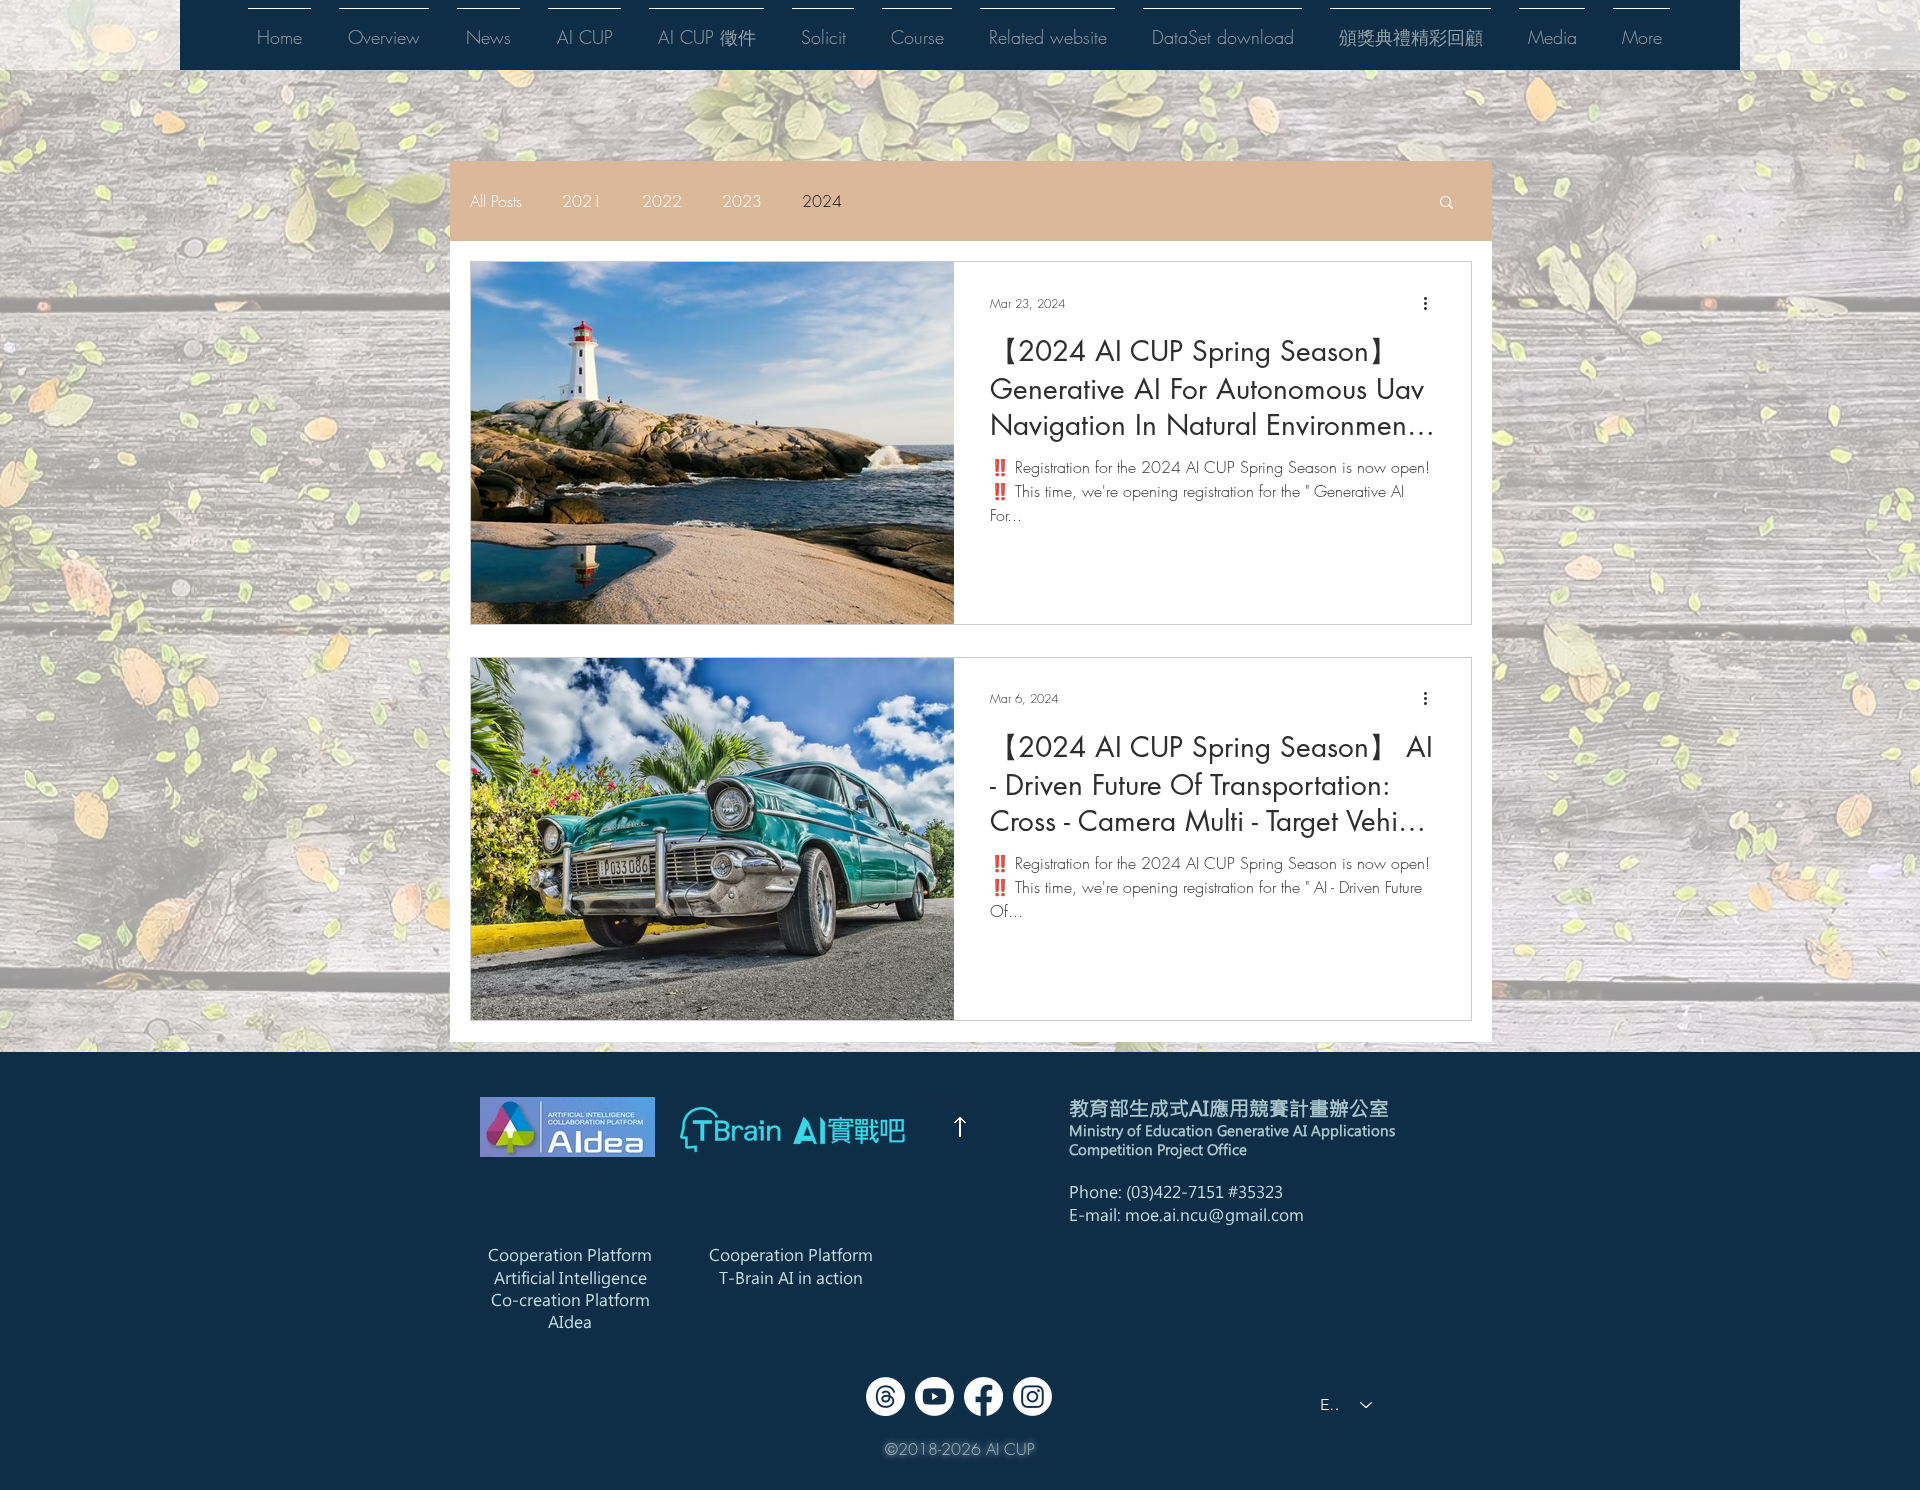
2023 (742, 201)
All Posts (496, 201)
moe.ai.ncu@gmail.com (1214, 1214)
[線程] (885, 1396)
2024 (822, 201)
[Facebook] (983, 1396)
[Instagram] (1032, 1396)
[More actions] (1432, 303)
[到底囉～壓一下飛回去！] (960, 1127)
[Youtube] (934, 1396)
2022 (662, 201)
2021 (582, 201)
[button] (384, 28)
